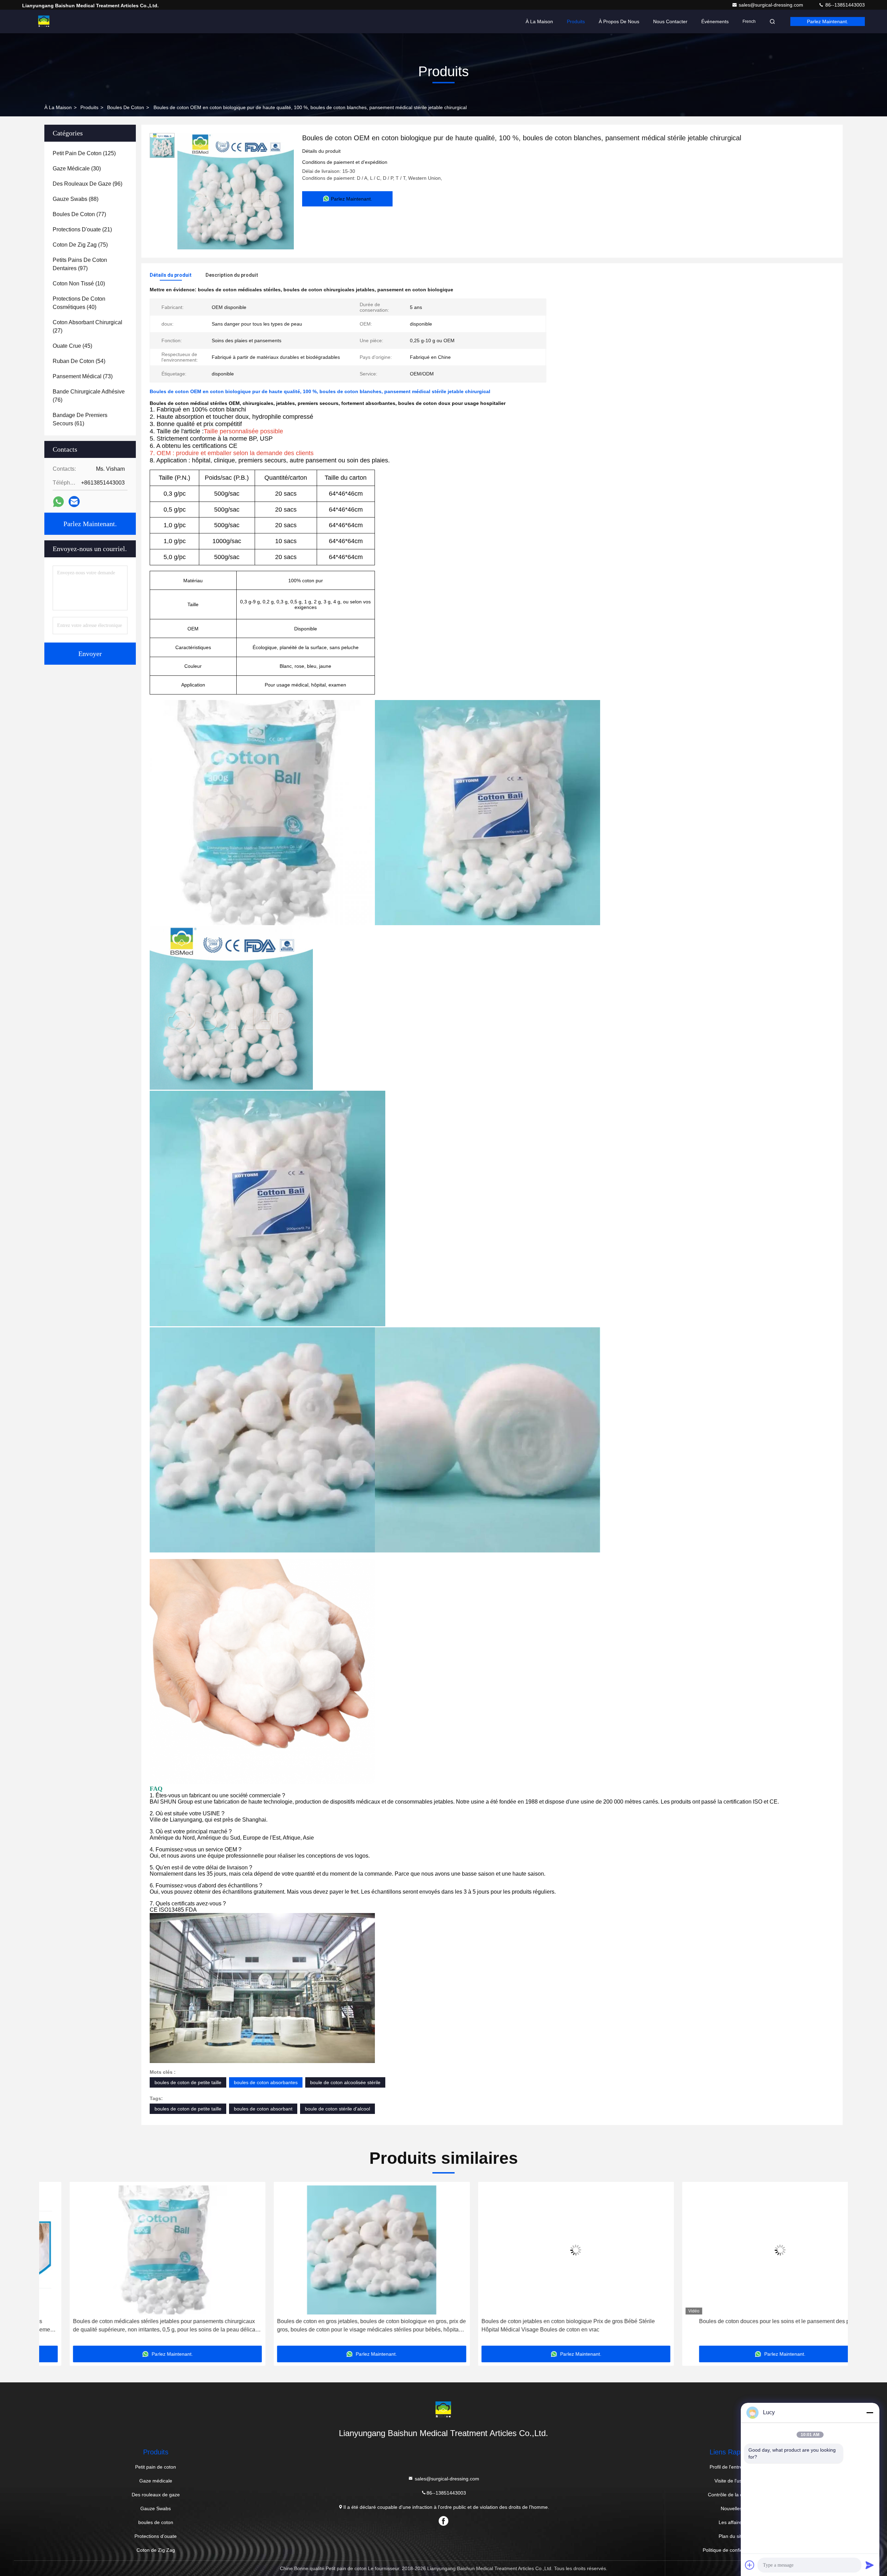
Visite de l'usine (731, 2481)
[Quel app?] (58, 502)
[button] (52, 2266)
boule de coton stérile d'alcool (337, 2109)
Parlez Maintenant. (828, 21)
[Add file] (750, 2565)
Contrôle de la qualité (731, 2495)
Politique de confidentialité (731, 2550)
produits (89, 107)
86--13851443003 (844, 5)
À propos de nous (619, 21)
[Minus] (870, 2413)
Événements (715, 21)
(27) (87, 326)
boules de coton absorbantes (266, 2082)
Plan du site (731, 2536)
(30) (77, 169)
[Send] (870, 2565)
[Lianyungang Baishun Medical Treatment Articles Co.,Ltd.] (44, 21)
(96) (87, 184)
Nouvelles (731, 2508)
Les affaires (731, 2522)
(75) (80, 245)
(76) (89, 396)
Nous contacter (670, 21)
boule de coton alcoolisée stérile (345, 2082)
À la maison (539, 21)
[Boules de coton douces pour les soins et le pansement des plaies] (546, 2250)
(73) (83, 376)
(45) (72, 346)
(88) (76, 199)
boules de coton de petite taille (188, 2082)
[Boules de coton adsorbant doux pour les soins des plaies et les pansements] (750, 2250)
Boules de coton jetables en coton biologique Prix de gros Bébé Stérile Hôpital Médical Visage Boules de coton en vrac (334, 2325)
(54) (79, 361)
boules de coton (126, 107)
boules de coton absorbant (263, 2109)
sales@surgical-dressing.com (772, 5)
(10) (79, 284)
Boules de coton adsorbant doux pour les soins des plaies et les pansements (750, 2321)
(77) (79, 214)
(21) (82, 229)
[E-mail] (74, 502)
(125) (84, 153)
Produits (576, 21)
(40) (79, 303)
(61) (80, 419)
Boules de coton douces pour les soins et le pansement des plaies (546, 2321)
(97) (80, 264)
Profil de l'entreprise (731, 2467)
